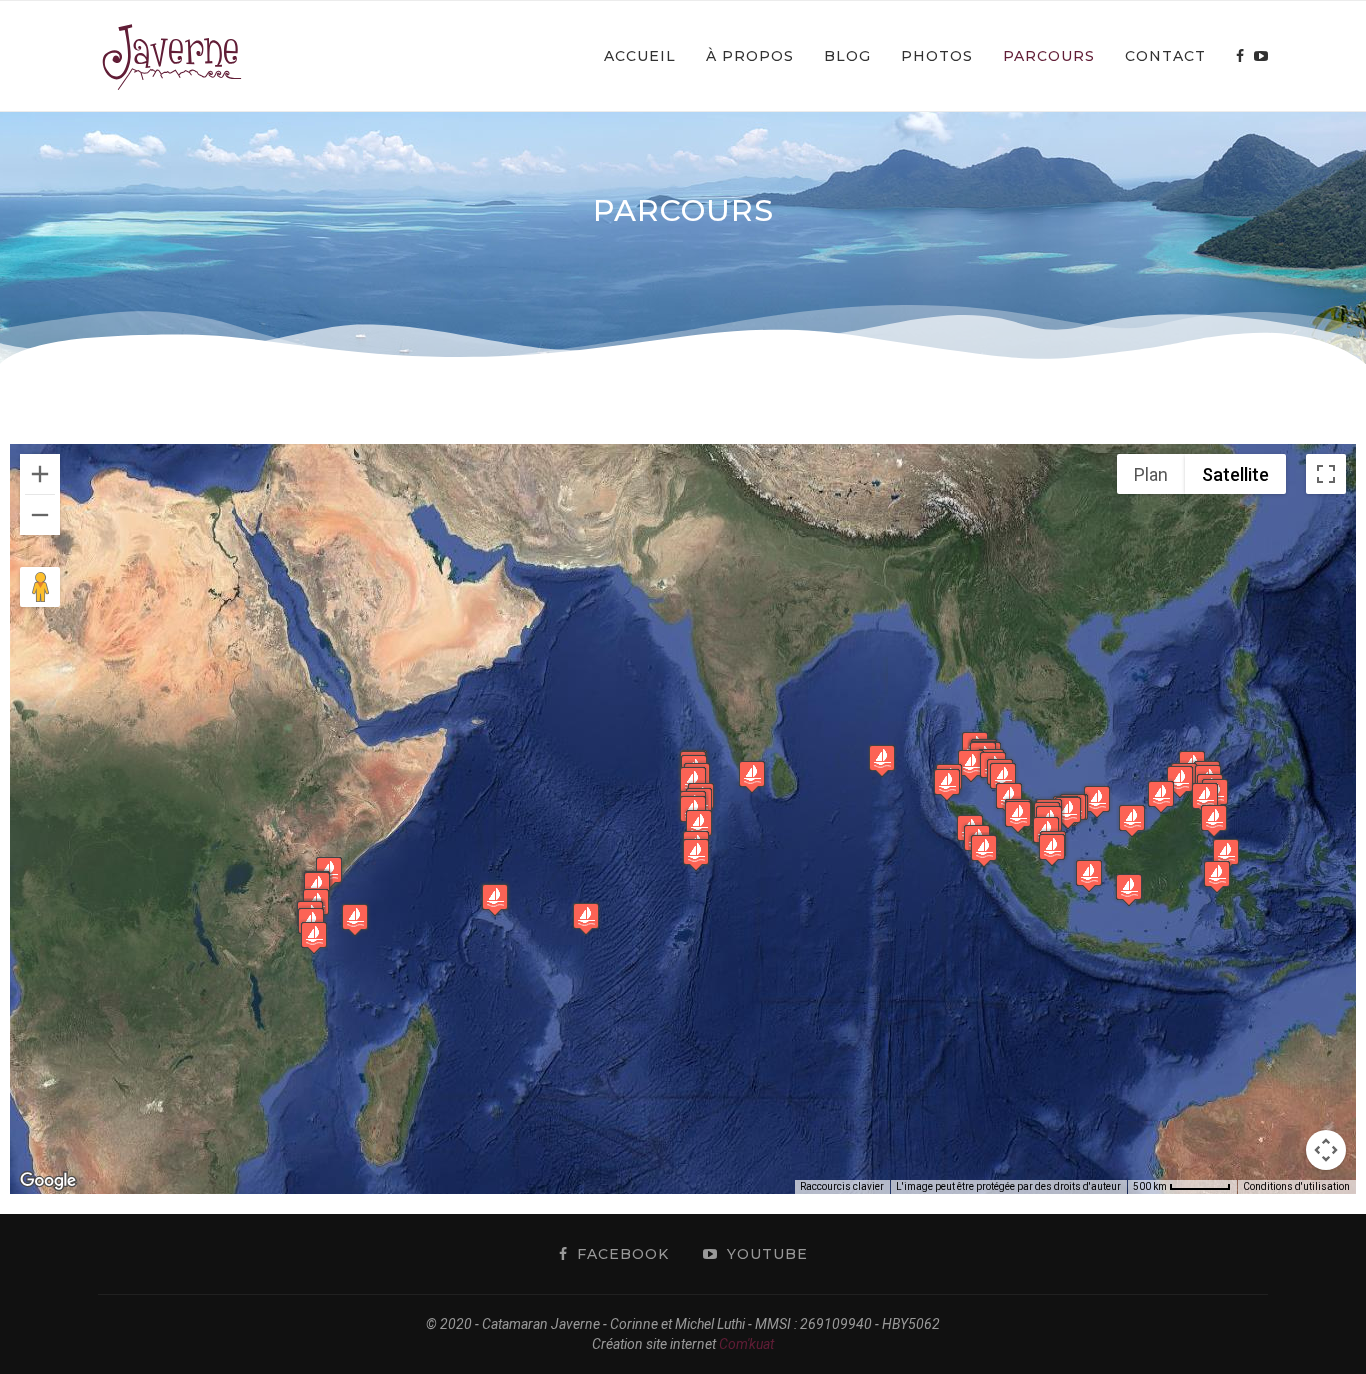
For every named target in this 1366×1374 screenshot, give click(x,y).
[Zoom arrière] (40, 515)
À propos (750, 56)
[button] (314, 937)
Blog (847, 56)
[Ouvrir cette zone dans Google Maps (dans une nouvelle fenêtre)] (48, 1181)
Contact (1165, 56)
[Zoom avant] (40, 474)
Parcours (1049, 56)
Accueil (640, 56)
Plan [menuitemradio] (1151, 474)
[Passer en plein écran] (1326, 474)
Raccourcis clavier (842, 1186)
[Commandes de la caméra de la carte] (1326, 1150)
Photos (937, 56)
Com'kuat (746, 1344)
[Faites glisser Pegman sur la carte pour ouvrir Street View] (40, 587)
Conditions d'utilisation (1296, 1186)
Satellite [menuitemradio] (1235, 474)
